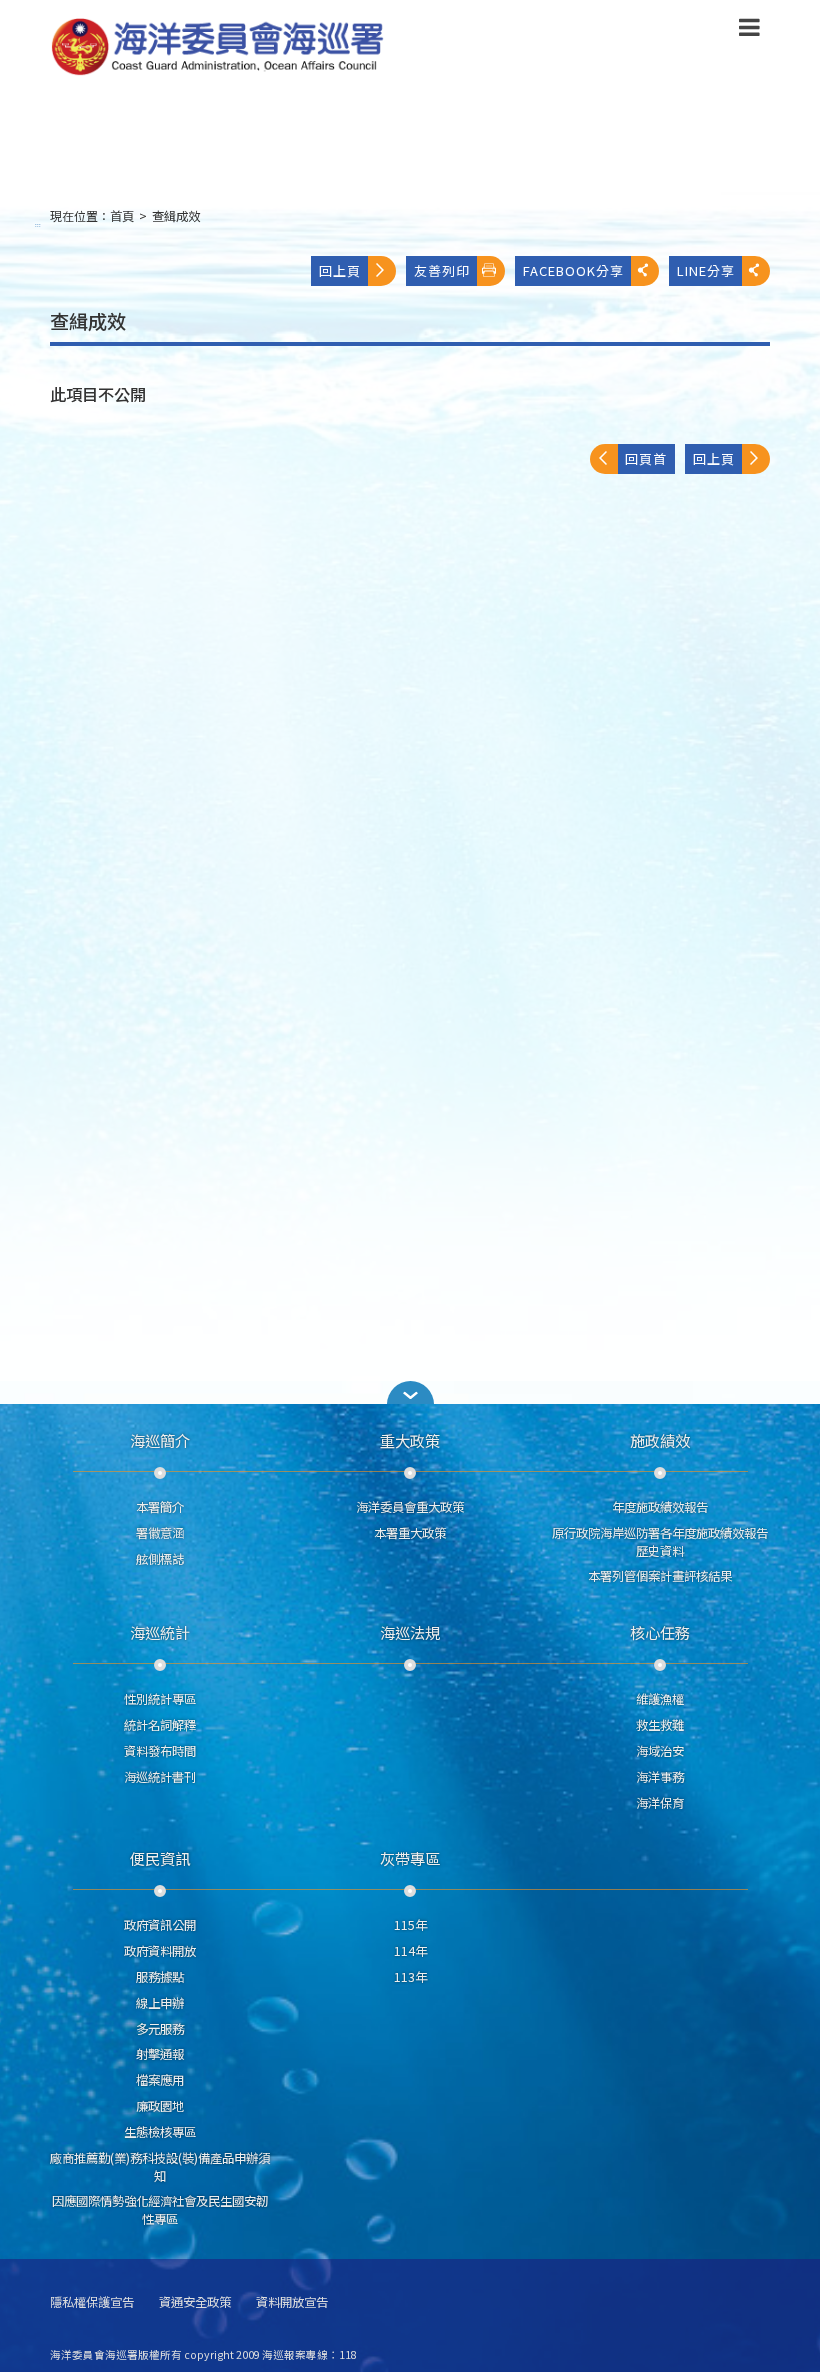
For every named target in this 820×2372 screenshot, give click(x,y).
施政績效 (660, 1440)
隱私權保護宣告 (92, 2302)
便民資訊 (160, 1858)
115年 (410, 1925)
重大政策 (410, 1440)
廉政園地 (160, 2106)
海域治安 (660, 1751)
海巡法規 (410, 1632)
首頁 (122, 216)
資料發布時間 (160, 1751)
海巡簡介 (160, 1440)
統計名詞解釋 (160, 1725)
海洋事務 (660, 1777)
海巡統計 (160, 1632)
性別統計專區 (160, 1699)
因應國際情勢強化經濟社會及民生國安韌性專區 (160, 2210)
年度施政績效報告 (660, 1507)
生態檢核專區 (160, 2132)
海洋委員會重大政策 (410, 1507)
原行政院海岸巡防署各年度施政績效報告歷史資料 (660, 1542)
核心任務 (660, 1632)
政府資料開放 (160, 1951)
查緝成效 (176, 216)
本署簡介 (160, 1507)
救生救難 (660, 1725)
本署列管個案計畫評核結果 (660, 1576)
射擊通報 (160, 2054)
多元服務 (160, 2029)
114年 (410, 1951)
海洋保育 (660, 1803)
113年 (410, 1977)
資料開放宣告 (292, 2302)
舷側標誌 (160, 1559)
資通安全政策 (195, 2302)
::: (38, 224)
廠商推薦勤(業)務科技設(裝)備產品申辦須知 (160, 2167)
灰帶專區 (410, 1858)
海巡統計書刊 (160, 1777)
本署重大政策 (410, 1533)
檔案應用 (160, 2080)
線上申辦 (160, 2003)
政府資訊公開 (160, 1925)
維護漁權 (660, 1699)
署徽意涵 (160, 1533)
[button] (749, 31)
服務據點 (160, 1977)
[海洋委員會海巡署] (326, 47)
